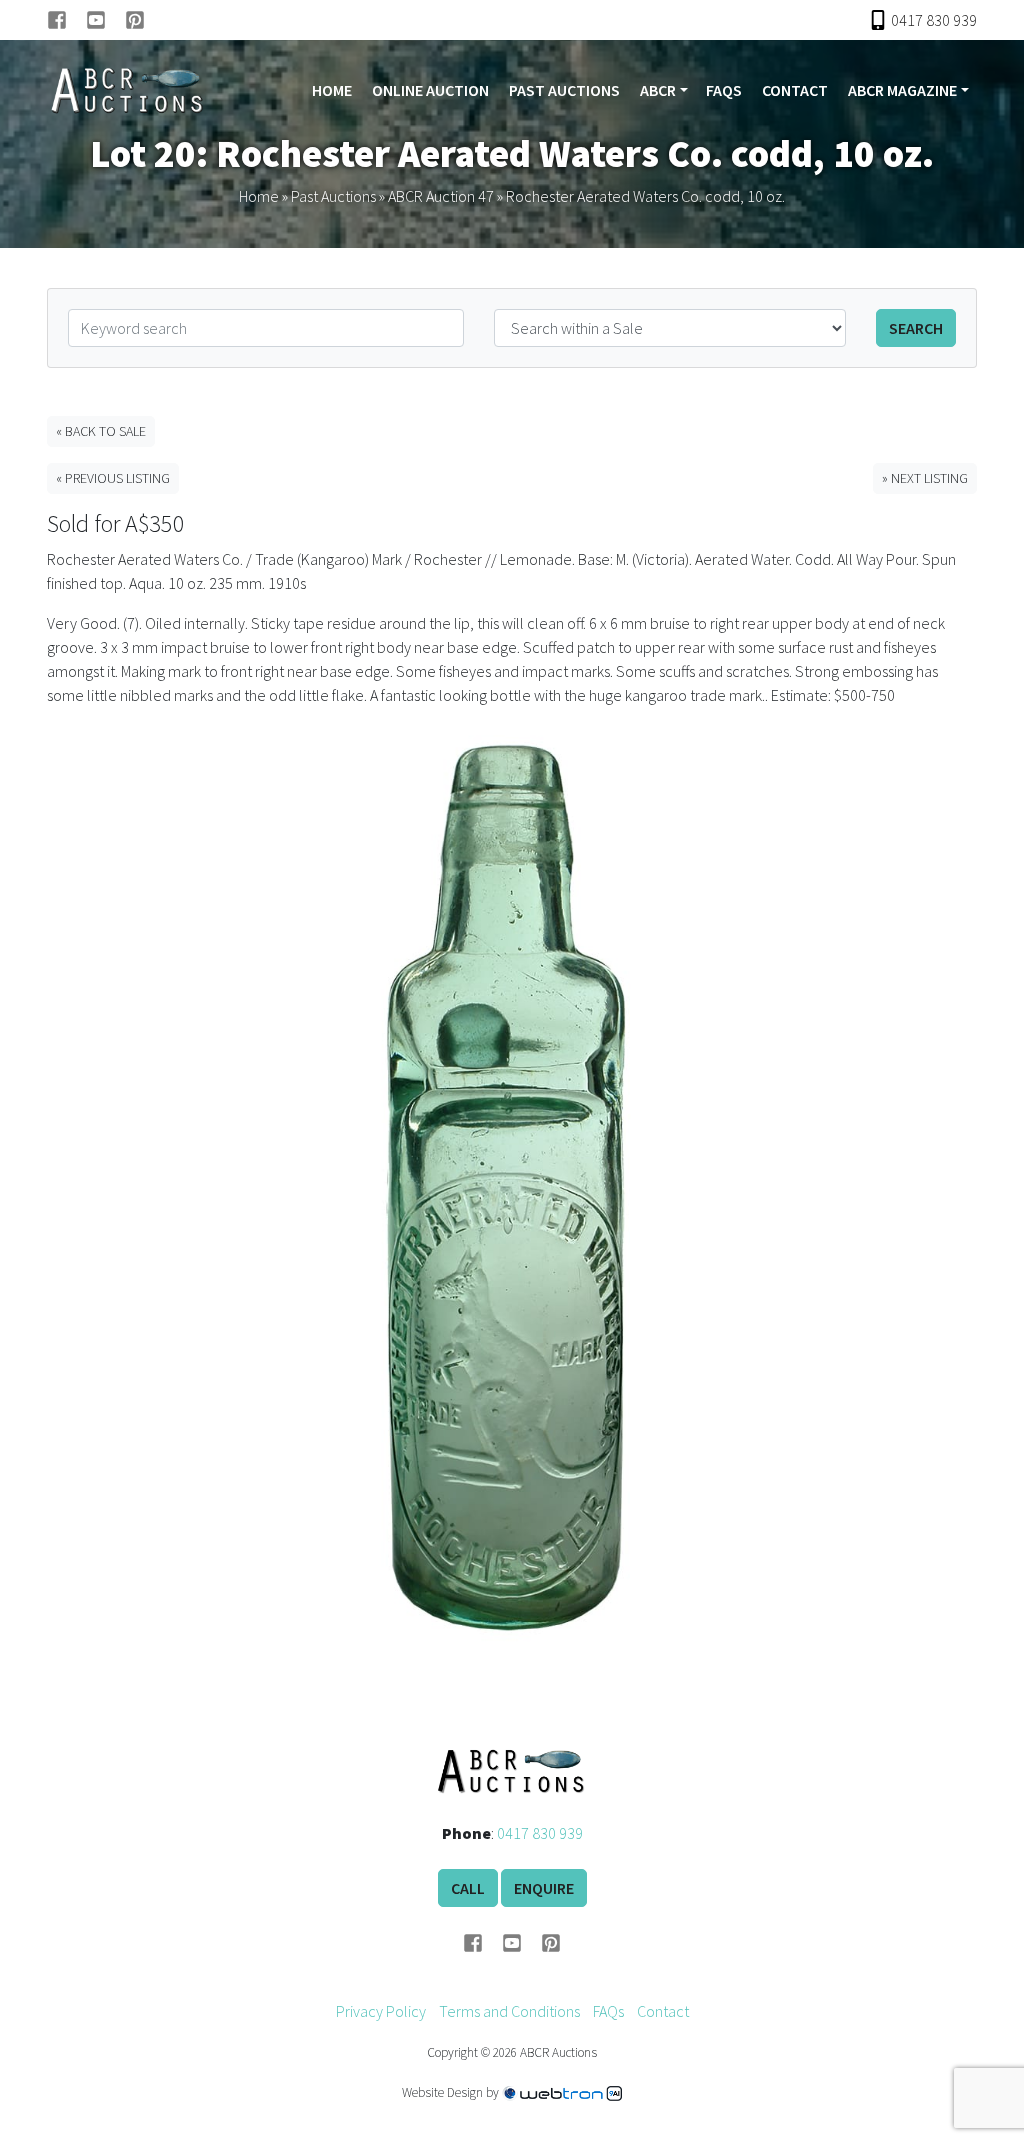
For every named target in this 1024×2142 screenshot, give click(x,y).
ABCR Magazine (902, 90)
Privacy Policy (381, 2011)
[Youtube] (105, 20)
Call (468, 1888)
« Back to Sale (101, 431)
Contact (795, 90)
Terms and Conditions (509, 2011)
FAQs (724, 90)
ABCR (658, 90)
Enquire (544, 1888)
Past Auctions (564, 90)
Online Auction (430, 90)
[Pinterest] (135, 20)
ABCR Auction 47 (441, 196)
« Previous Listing (113, 478)
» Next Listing (925, 478)
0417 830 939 (540, 1833)
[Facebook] (66, 20)
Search (916, 328)
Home (332, 90)
